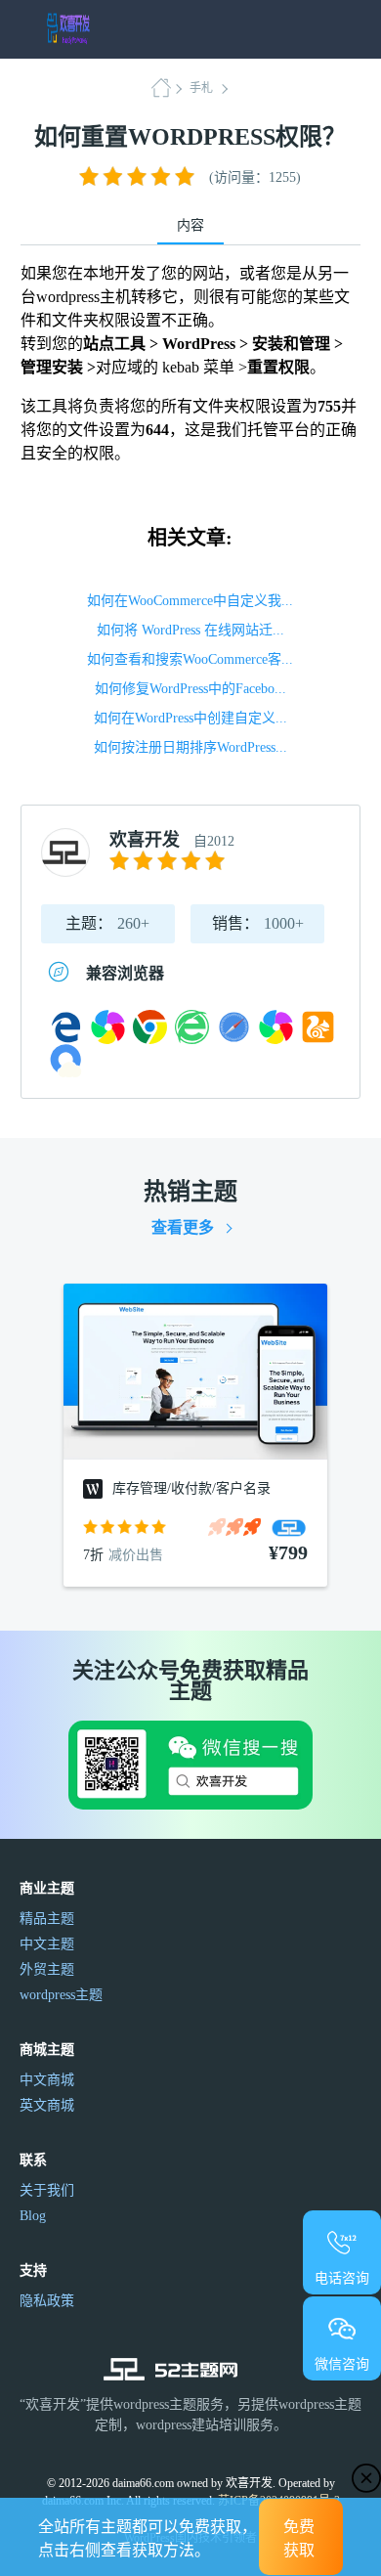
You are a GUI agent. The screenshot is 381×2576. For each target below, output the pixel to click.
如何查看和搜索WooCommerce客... (190, 659)
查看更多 (183, 1227)
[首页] (167, 88)
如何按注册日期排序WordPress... (190, 747)
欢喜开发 (145, 840)
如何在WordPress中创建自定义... (190, 718)
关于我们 (47, 2190)
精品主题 (47, 1919)
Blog (33, 2216)
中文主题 (47, 1944)
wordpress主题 (61, 1995)
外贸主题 (47, 1969)
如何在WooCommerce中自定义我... (190, 601)
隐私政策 (47, 2301)
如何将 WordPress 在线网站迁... (190, 630)
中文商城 (47, 2080)
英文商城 (47, 2105)
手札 (201, 88)
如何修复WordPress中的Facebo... (190, 689)
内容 (190, 225)
